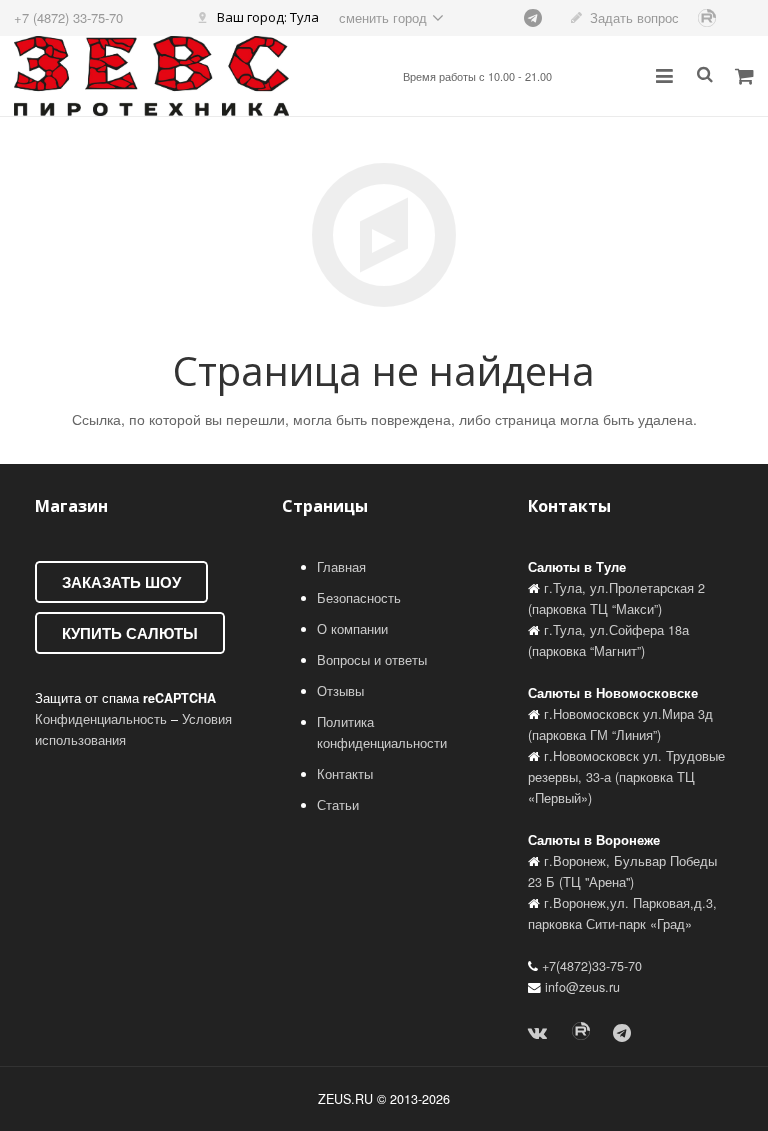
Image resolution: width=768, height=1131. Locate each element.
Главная (341, 567)
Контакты (345, 774)
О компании (352, 629)
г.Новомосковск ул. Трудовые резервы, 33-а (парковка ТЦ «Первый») (626, 777)
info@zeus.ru (582, 987)
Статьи (338, 805)
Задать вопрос (634, 17)
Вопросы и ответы (372, 660)
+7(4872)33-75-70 (592, 966)
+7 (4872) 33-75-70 (68, 17)
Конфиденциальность (101, 719)
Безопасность (359, 598)
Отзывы (340, 691)
